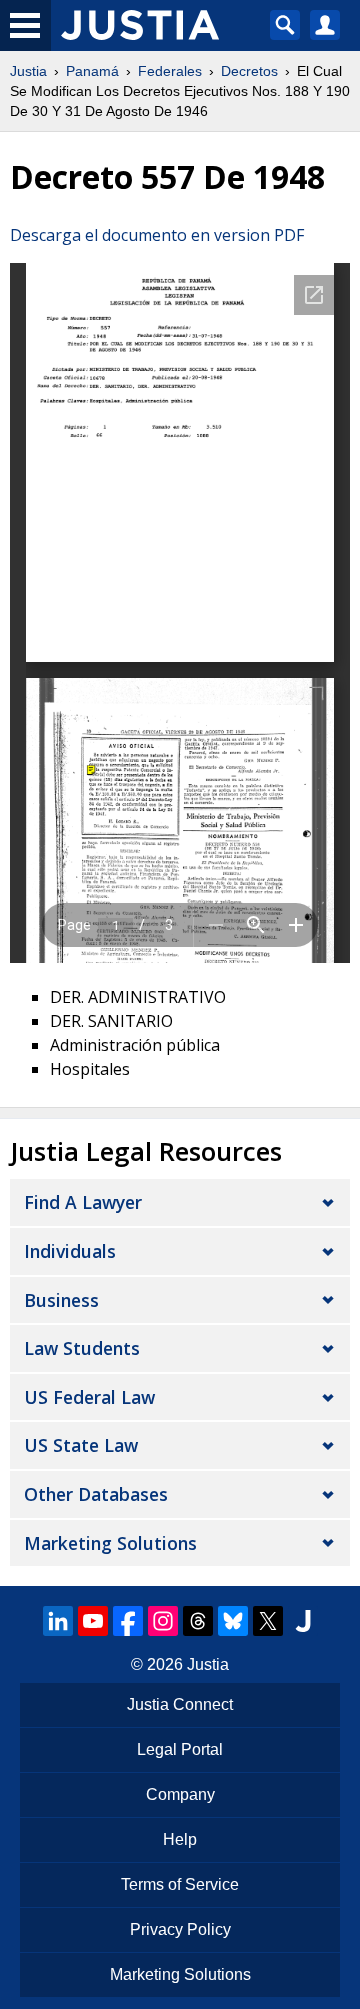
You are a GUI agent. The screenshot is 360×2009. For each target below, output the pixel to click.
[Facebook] (128, 1621)
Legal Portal (180, 1749)
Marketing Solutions (110, 1543)
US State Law (81, 1445)
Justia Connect (180, 1704)
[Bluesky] (233, 1621)
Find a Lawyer (83, 1202)
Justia (28, 71)
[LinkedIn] (58, 1621)
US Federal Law (89, 1397)
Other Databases (96, 1494)
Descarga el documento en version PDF (157, 235)
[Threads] (198, 1621)
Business (61, 1300)
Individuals (70, 1251)
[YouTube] (93, 1621)
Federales (170, 71)
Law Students (82, 1348)
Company (180, 1794)
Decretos (249, 71)
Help (180, 1839)
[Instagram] (163, 1621)
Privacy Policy (180, 1929)
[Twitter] (268, 1621)
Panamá (92, 71)
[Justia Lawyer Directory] (303, 1621)
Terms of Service (180, 1884)
